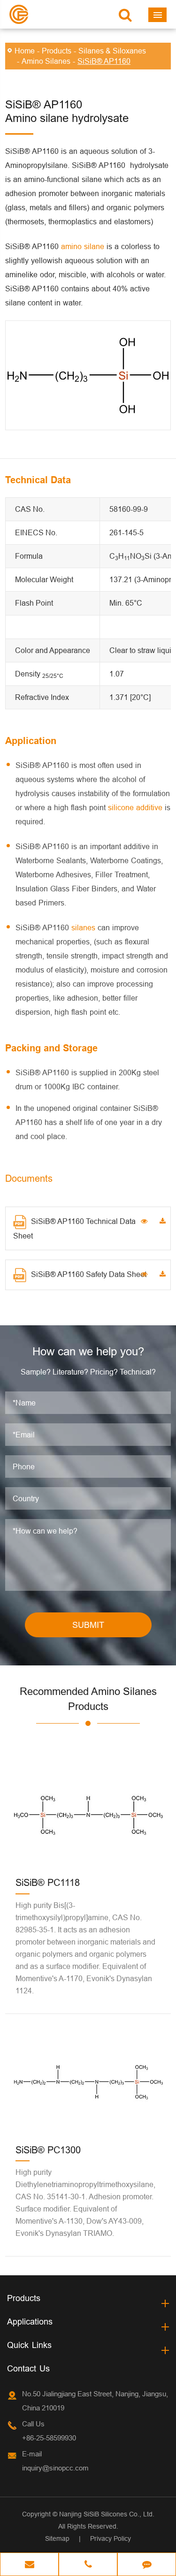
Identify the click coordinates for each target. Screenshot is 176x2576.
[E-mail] (29, 2565)
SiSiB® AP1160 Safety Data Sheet (89, 1274)
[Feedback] (147, 2565)
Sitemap (57, 2538)
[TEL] (88, 2565)
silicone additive (135, 807)
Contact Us (28, 2368)
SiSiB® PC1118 (48, 1882)
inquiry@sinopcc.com (55, 2468)
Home (25, 51)
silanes (83, 927)
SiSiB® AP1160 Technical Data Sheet (74, 1228)
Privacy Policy (111, 2538)
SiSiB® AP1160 (104, 61)
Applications (30, 2321)
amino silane (83, 246)
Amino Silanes (46, 61)
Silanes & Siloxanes (112, 51)
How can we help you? (88, 1352)
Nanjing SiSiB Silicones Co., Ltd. (107, 2514)
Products (57, 51)
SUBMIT (88, 1625)
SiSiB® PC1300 (48, 2150)
